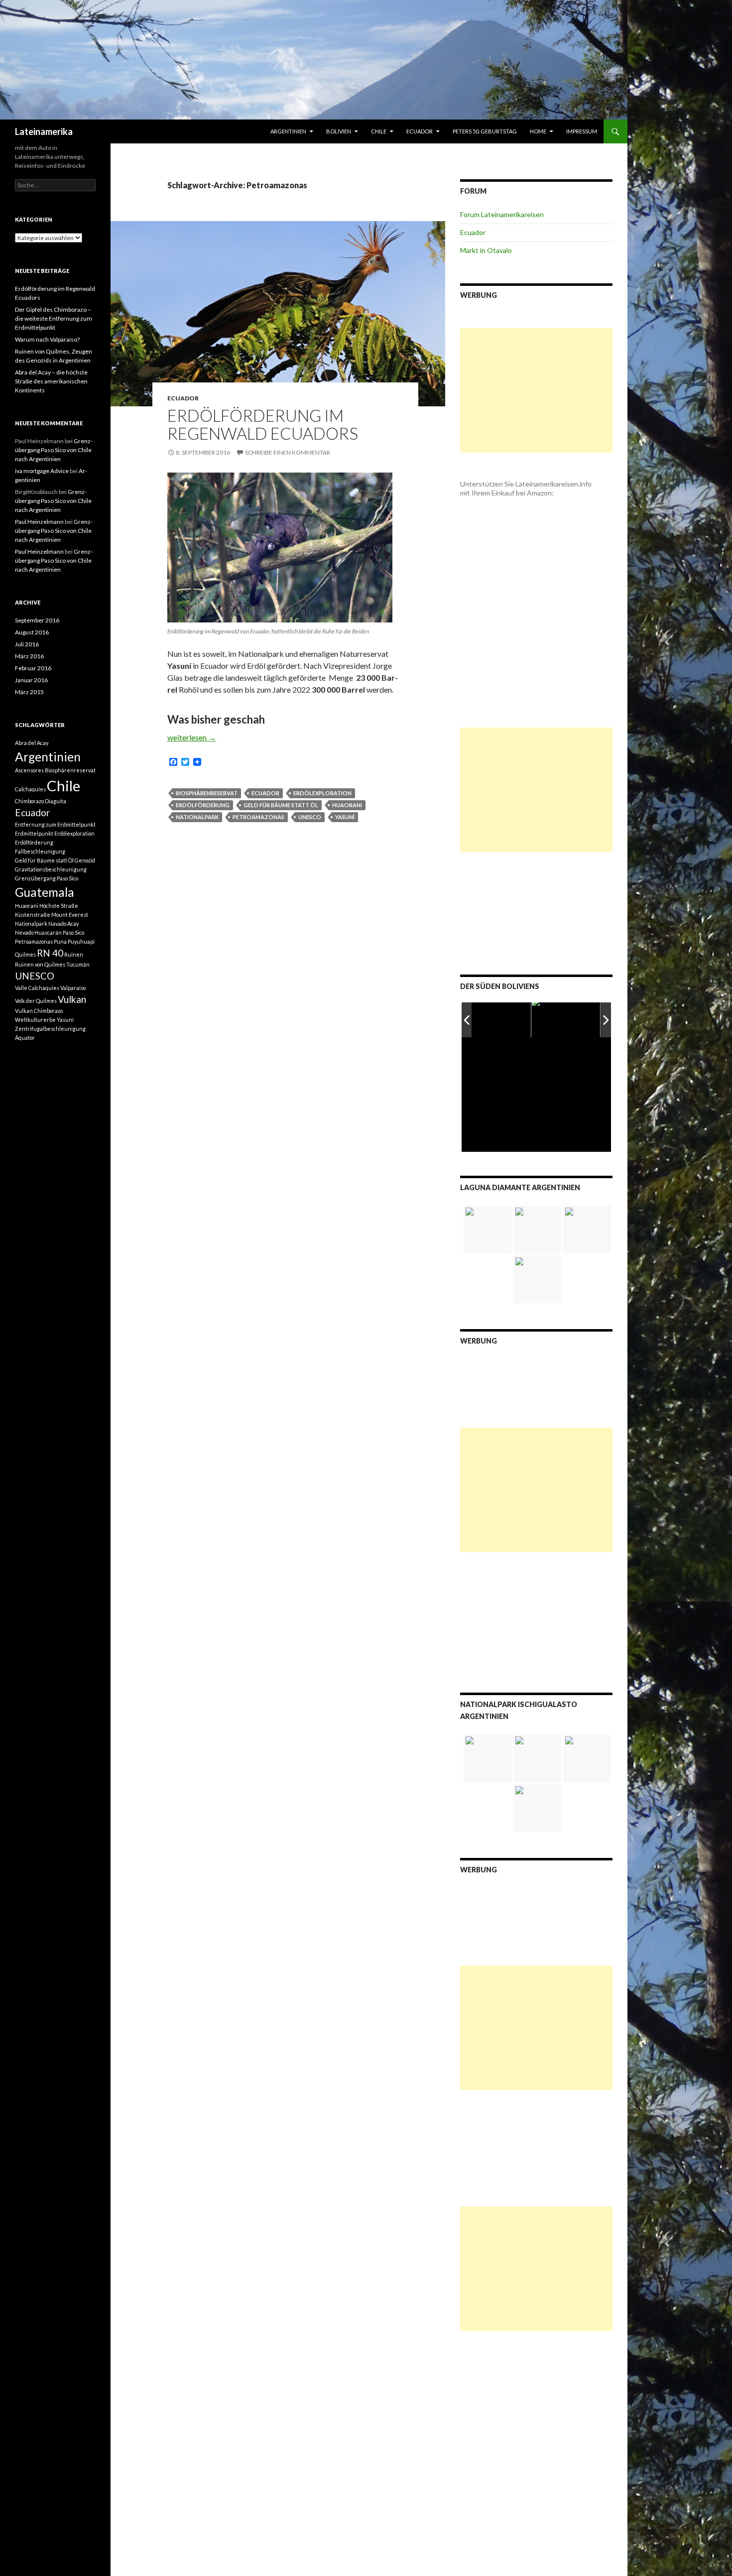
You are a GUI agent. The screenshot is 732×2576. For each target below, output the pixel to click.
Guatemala (45, 892)
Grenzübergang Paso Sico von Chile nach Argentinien (54, 450)
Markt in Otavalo (486, 250)
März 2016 (29, 656)
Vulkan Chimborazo (39, 1011)
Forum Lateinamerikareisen (502, 214)
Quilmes (25, 954)
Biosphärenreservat (207, 793)
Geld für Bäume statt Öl (281, 805)
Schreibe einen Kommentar (288, 452)
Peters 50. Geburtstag (485, 131)
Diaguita (56, 801)
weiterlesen (192, 737)
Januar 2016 (31, 680)
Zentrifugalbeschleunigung (50, 1029)
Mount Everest (70, 915)
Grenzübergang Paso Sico (47, 878)
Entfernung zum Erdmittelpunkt (55, 824)
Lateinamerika (44, 131)
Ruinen (74, 954)
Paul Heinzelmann (39, 522)
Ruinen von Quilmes (40, 964)
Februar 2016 (33, 668)
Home (538, 131)
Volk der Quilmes (36, 1001)
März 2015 (29, 692)
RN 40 (50, 953)
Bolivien (339, 131)
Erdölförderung (203, 805)
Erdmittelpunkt (34, 833)
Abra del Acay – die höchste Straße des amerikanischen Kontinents (51, 381)
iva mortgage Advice (42, 471)
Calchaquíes (30, 789)
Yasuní (345, 817)
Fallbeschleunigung (40, 851)
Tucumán (78, 964)
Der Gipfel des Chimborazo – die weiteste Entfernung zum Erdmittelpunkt (54, 318)
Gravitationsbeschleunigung (51, 869)
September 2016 (37, 620)
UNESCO (310, 817)
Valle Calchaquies (37, 988)
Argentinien (288, 131)
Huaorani (347, 805)
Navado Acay (63, 923)
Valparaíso (73, 988)
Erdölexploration (322, 793)
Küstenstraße (33, 915)
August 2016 (32, 632)
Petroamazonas (258, 817)
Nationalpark (197, 817)
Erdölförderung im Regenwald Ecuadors (263, 424)
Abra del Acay (32, 743)
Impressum (582, 131)
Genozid (85, 860)
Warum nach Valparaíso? (47, 339)
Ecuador (420, 131)
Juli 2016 (27, 644)
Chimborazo (29, 801)
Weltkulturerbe (35, 1020)
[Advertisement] (536, 390)
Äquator (25, 1038)
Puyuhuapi (81, 941)
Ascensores (29, 770)
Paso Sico (73, 932)
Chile (379, 131)
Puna (60, 941)
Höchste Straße (59, 906)
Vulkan (72, 999)
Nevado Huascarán (38, 932)
